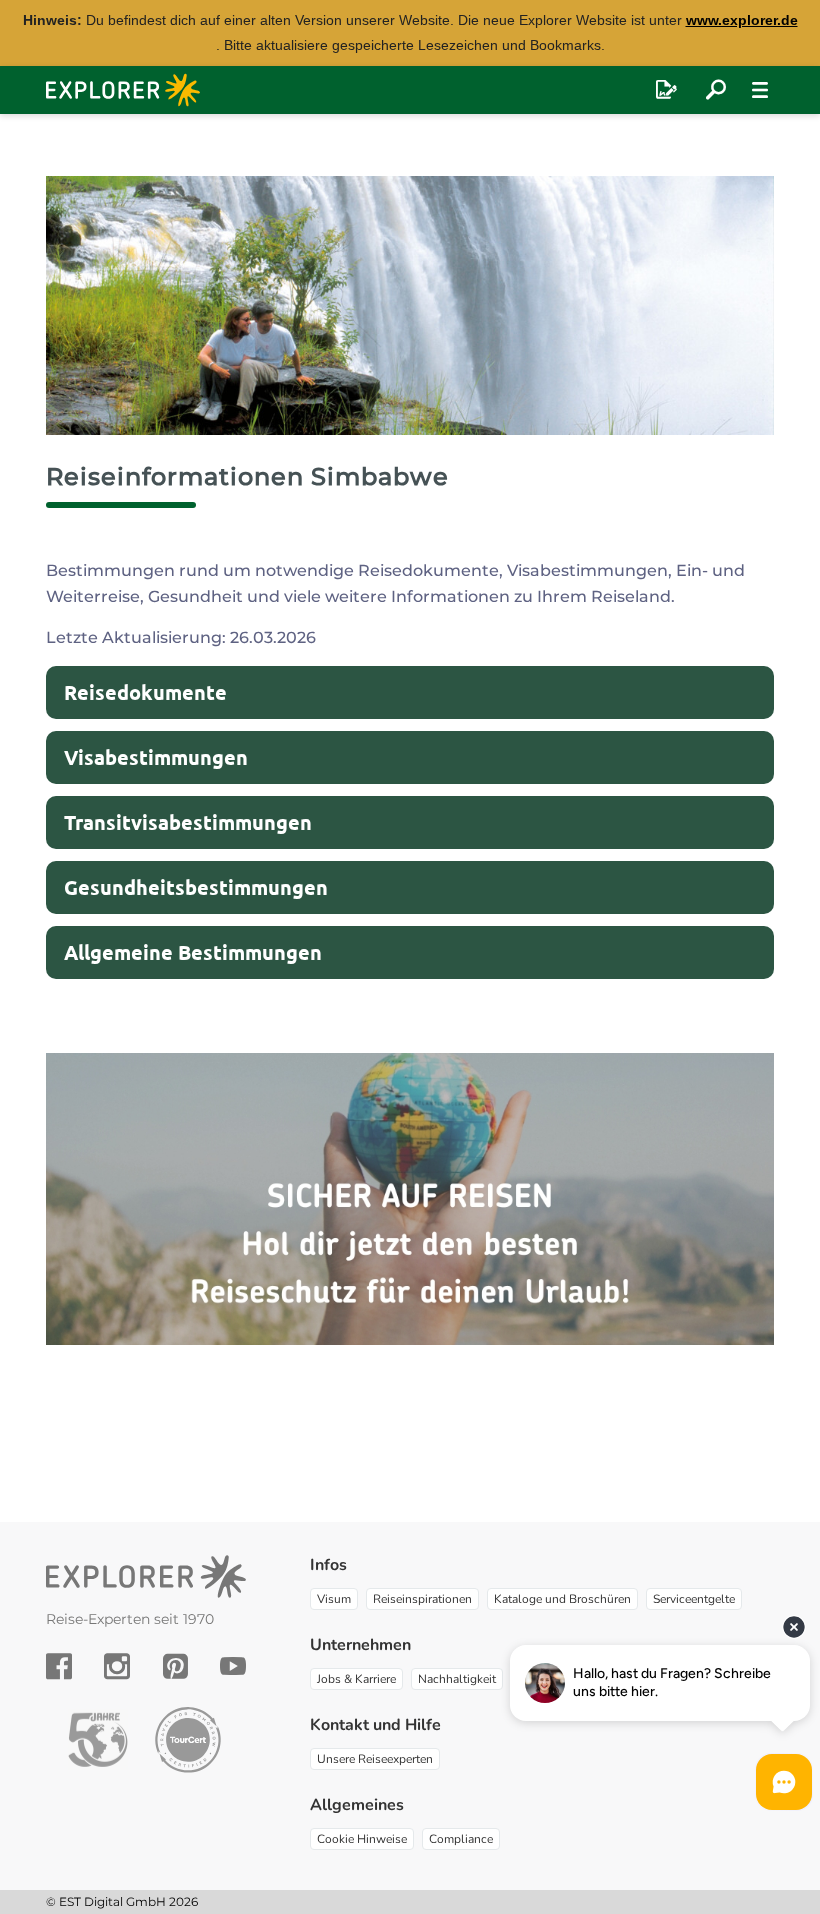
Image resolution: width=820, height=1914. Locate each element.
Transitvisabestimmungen (188, 822)
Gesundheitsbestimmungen (196, 887)
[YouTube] (233, 1666)
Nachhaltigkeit (457, 1679)
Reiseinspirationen (422, 1599)
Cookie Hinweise (362, 1839)
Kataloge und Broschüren (562, 1599)
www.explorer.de (742, 20)
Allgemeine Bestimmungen (193, 952)
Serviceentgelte (694, 1599)
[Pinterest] (175, 1666)
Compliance (461, 1839)
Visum (334, 1599)
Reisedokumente (145, 692)
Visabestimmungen (156, 757)
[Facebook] (59, 1666)
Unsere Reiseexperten (375, 1759)
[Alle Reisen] (716, 90)
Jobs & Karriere (356, 1679)
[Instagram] (117, 1666)
